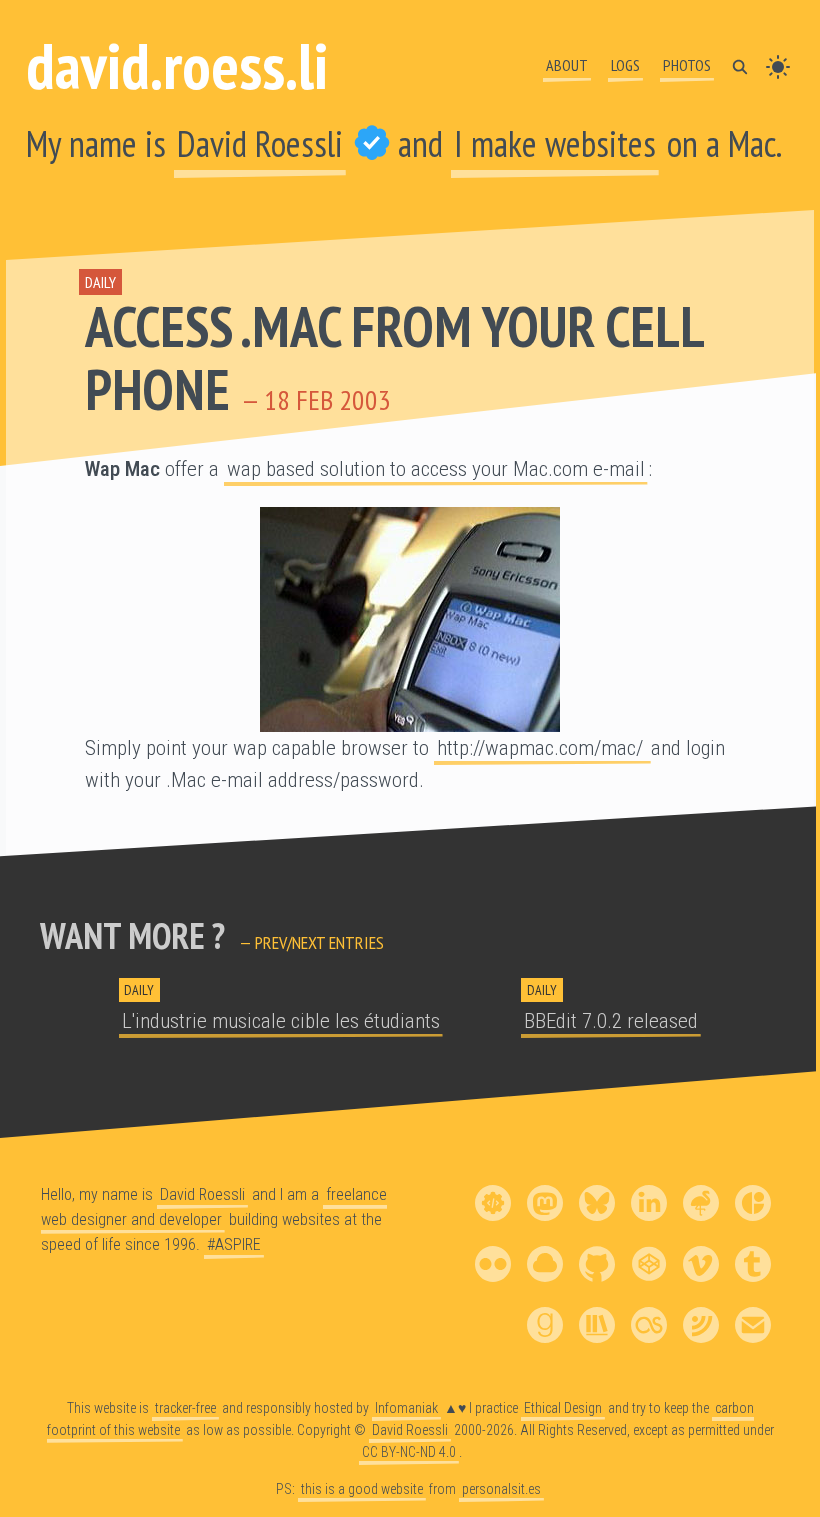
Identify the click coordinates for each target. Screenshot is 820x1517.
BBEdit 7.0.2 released (611, 1021)
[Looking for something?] (740, 65)
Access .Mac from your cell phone (394, 357)
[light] (778, 65)
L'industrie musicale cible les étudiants (281, 1021)
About (567, 65)
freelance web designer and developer (214, 1207)
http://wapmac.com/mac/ (542, 748)
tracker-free (185, 1408)
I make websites (555, 143)
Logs (625, 65)
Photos (687, 65)
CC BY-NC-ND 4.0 (409, 1451)
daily (100, 282)
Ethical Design (563, 1408)
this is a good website (362, 1489)
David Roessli (260, 143)
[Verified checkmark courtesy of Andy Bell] (372, 143)
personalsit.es (501, 1489)
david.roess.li (177, 65)
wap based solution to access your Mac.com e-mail (436, 469)
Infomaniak (406, 1408)
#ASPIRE (234, 1244)
